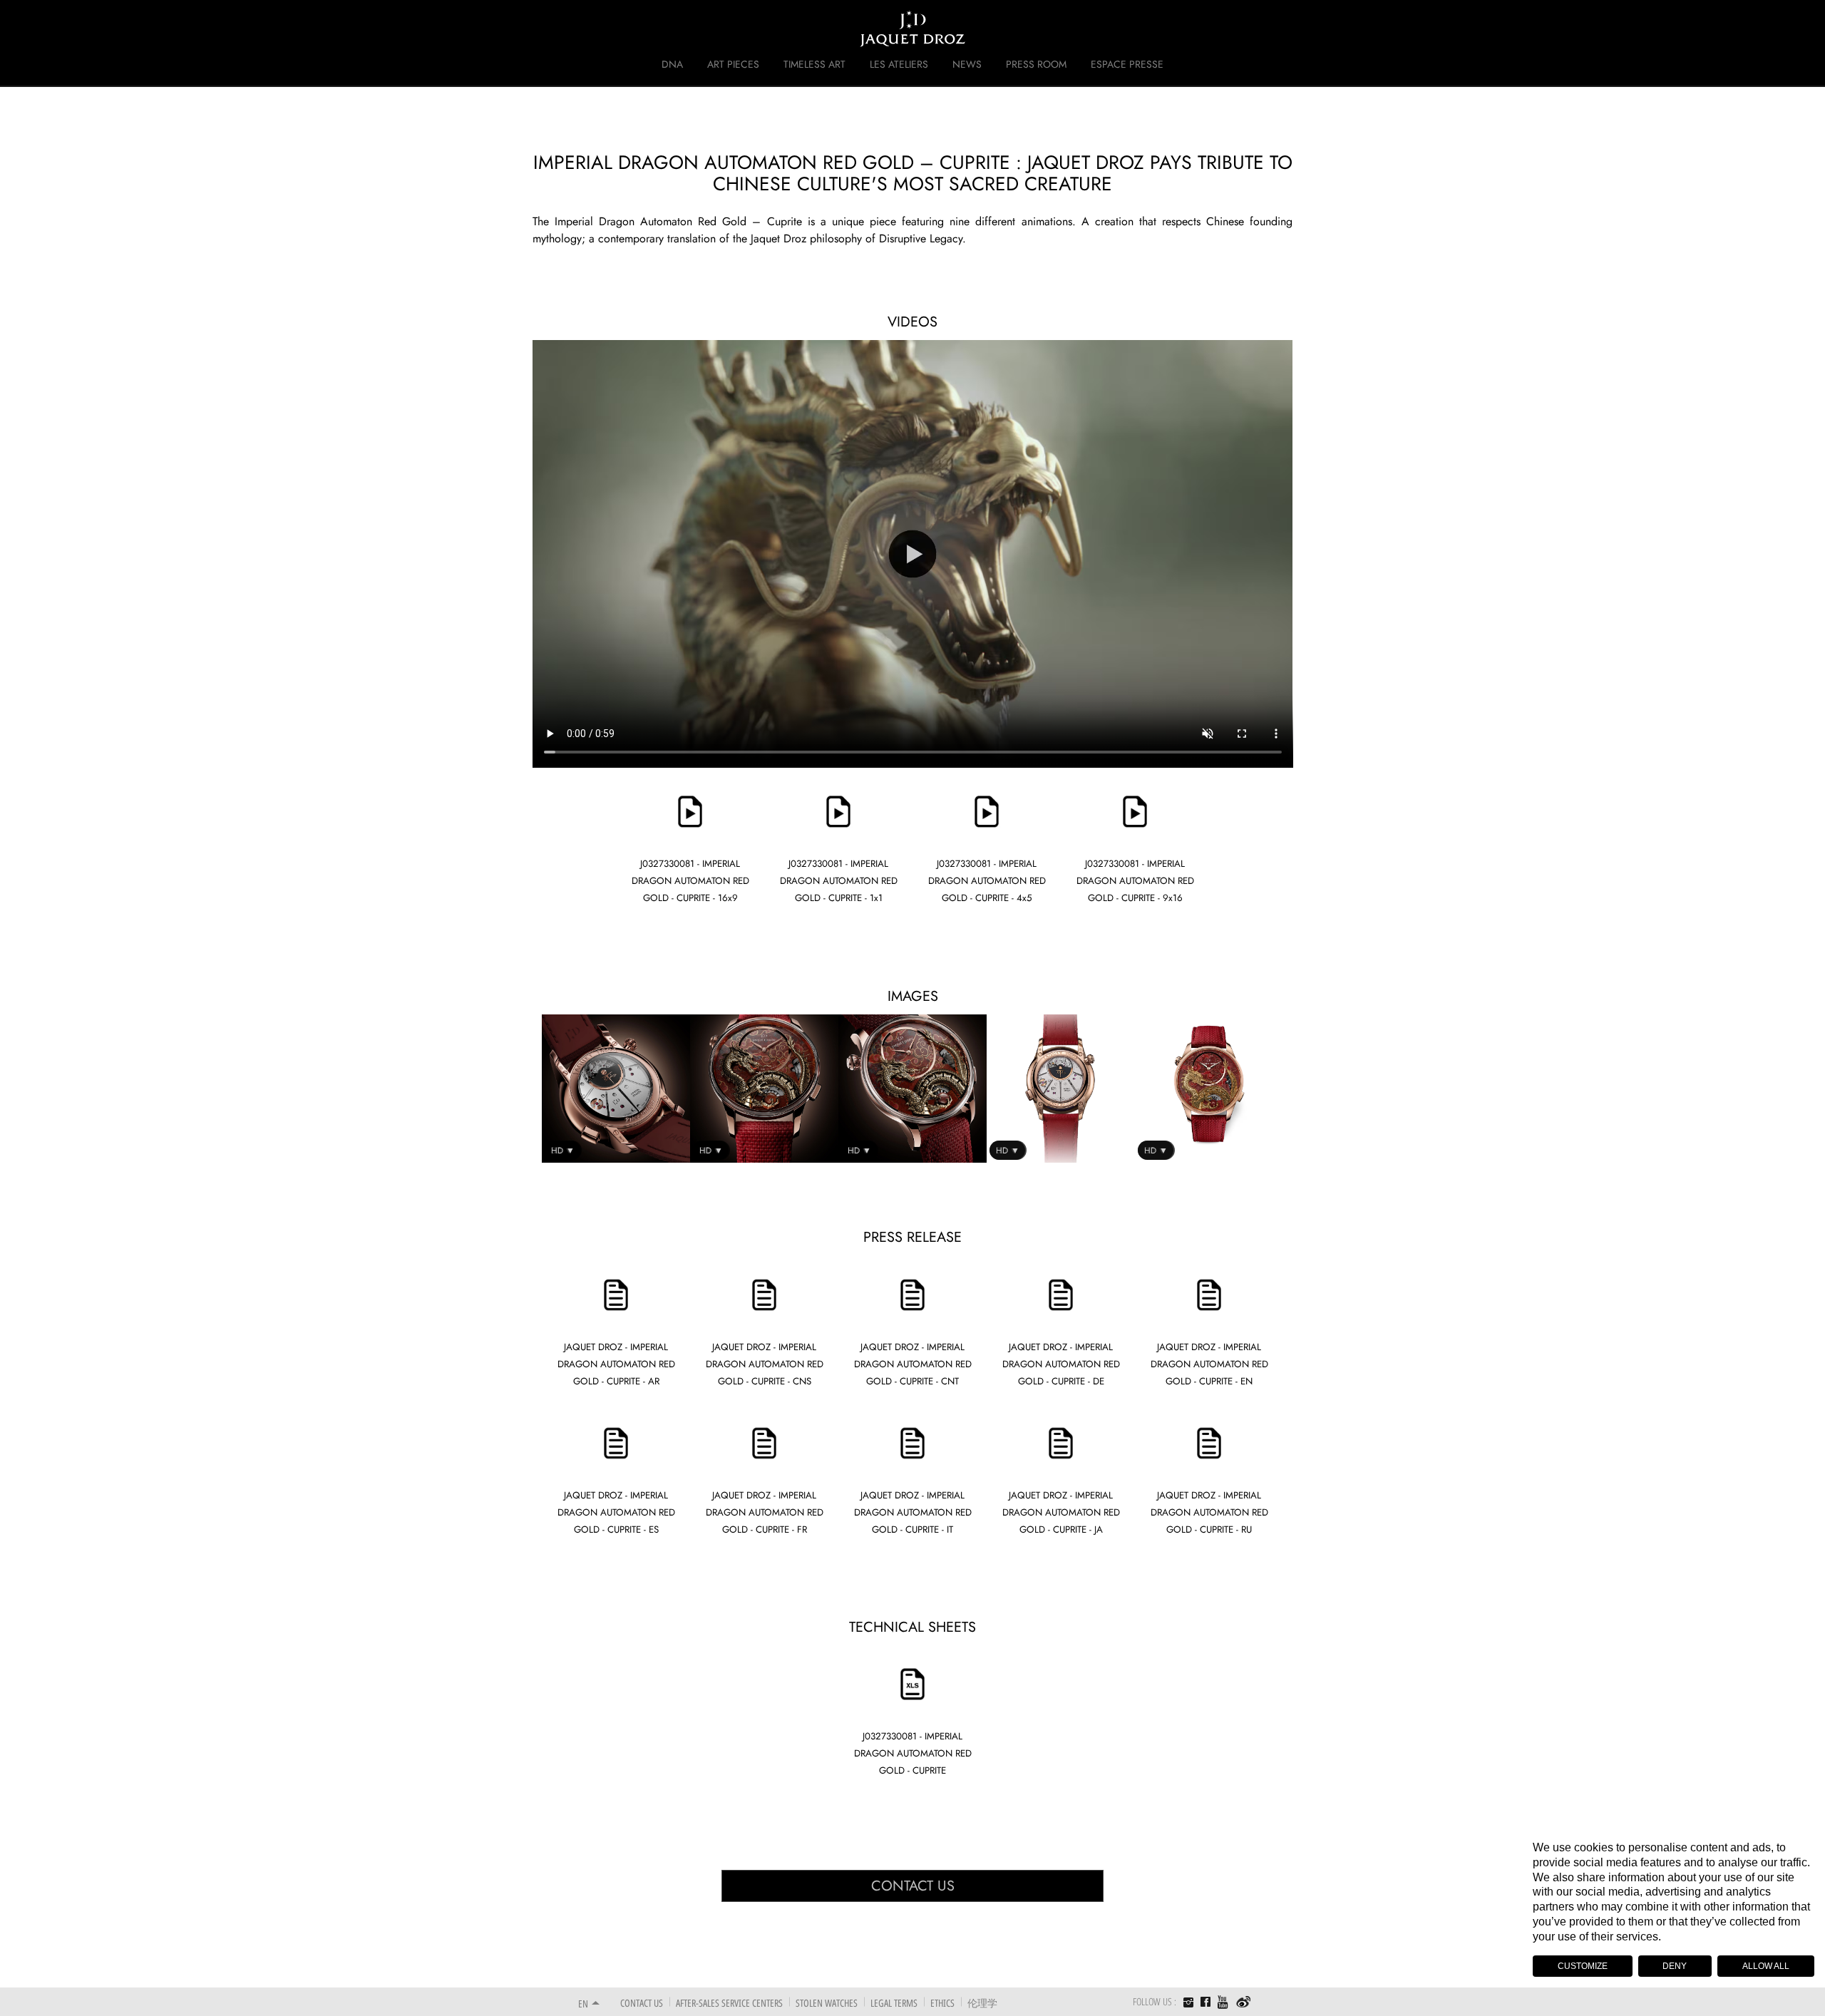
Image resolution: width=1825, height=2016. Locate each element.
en (583, 2004)
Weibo (1244, 2002)
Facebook (1205, 2002)
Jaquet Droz (569, 29)
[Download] (690, 781)
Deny (1675, 1966)
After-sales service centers (729, 2003)
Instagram (1188, 2004)
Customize (1583, 1966)
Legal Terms (894, 2003)
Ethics (942, 2003)
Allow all (1766, 1966)
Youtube (1223, 2002)
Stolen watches (827, 2003)
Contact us (913, 1886)
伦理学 (982, 2003)
